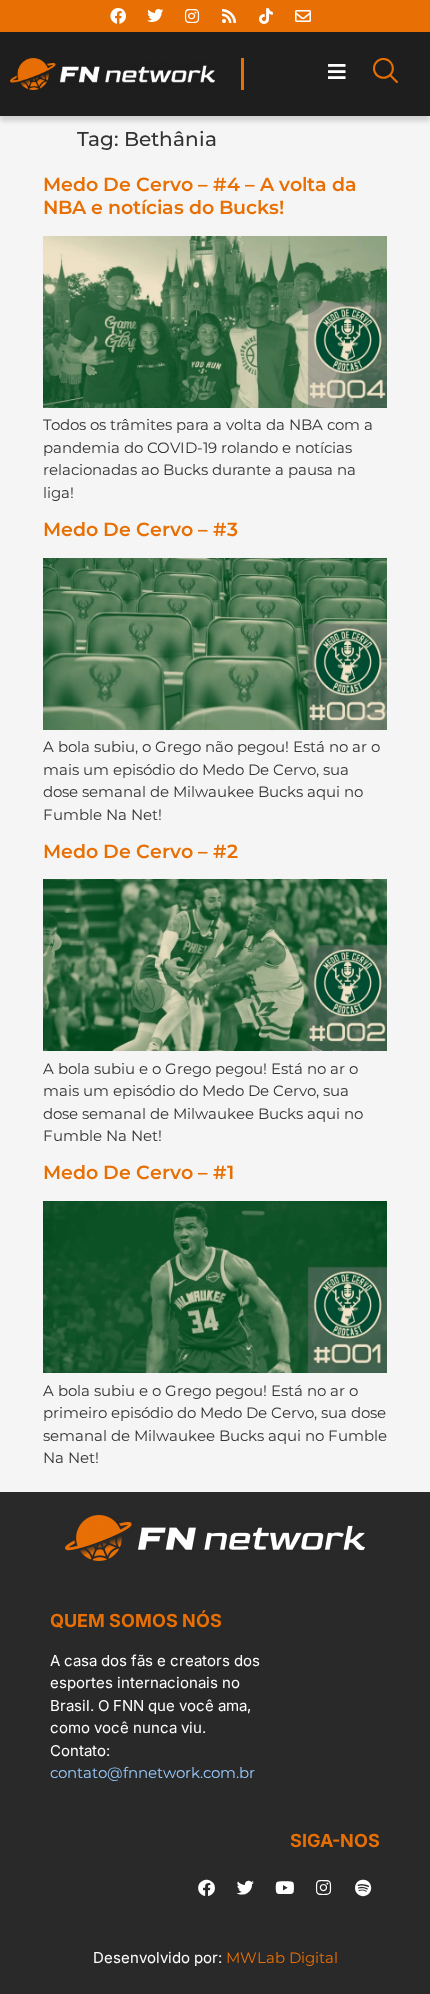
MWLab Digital (282, 1957)
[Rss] (229, 16)
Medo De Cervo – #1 (138, 1172)
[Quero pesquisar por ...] (385, 74)
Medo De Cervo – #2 (140, 851)
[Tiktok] (266, 16)
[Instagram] (192, 16)
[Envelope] (303, 16)
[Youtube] (285, 1887)
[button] (336, 71)
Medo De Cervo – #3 (140, 529)
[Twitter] (155, 16)
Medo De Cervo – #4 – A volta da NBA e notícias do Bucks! (200, 196)
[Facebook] (118, 16)
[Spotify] (363, 1887)
